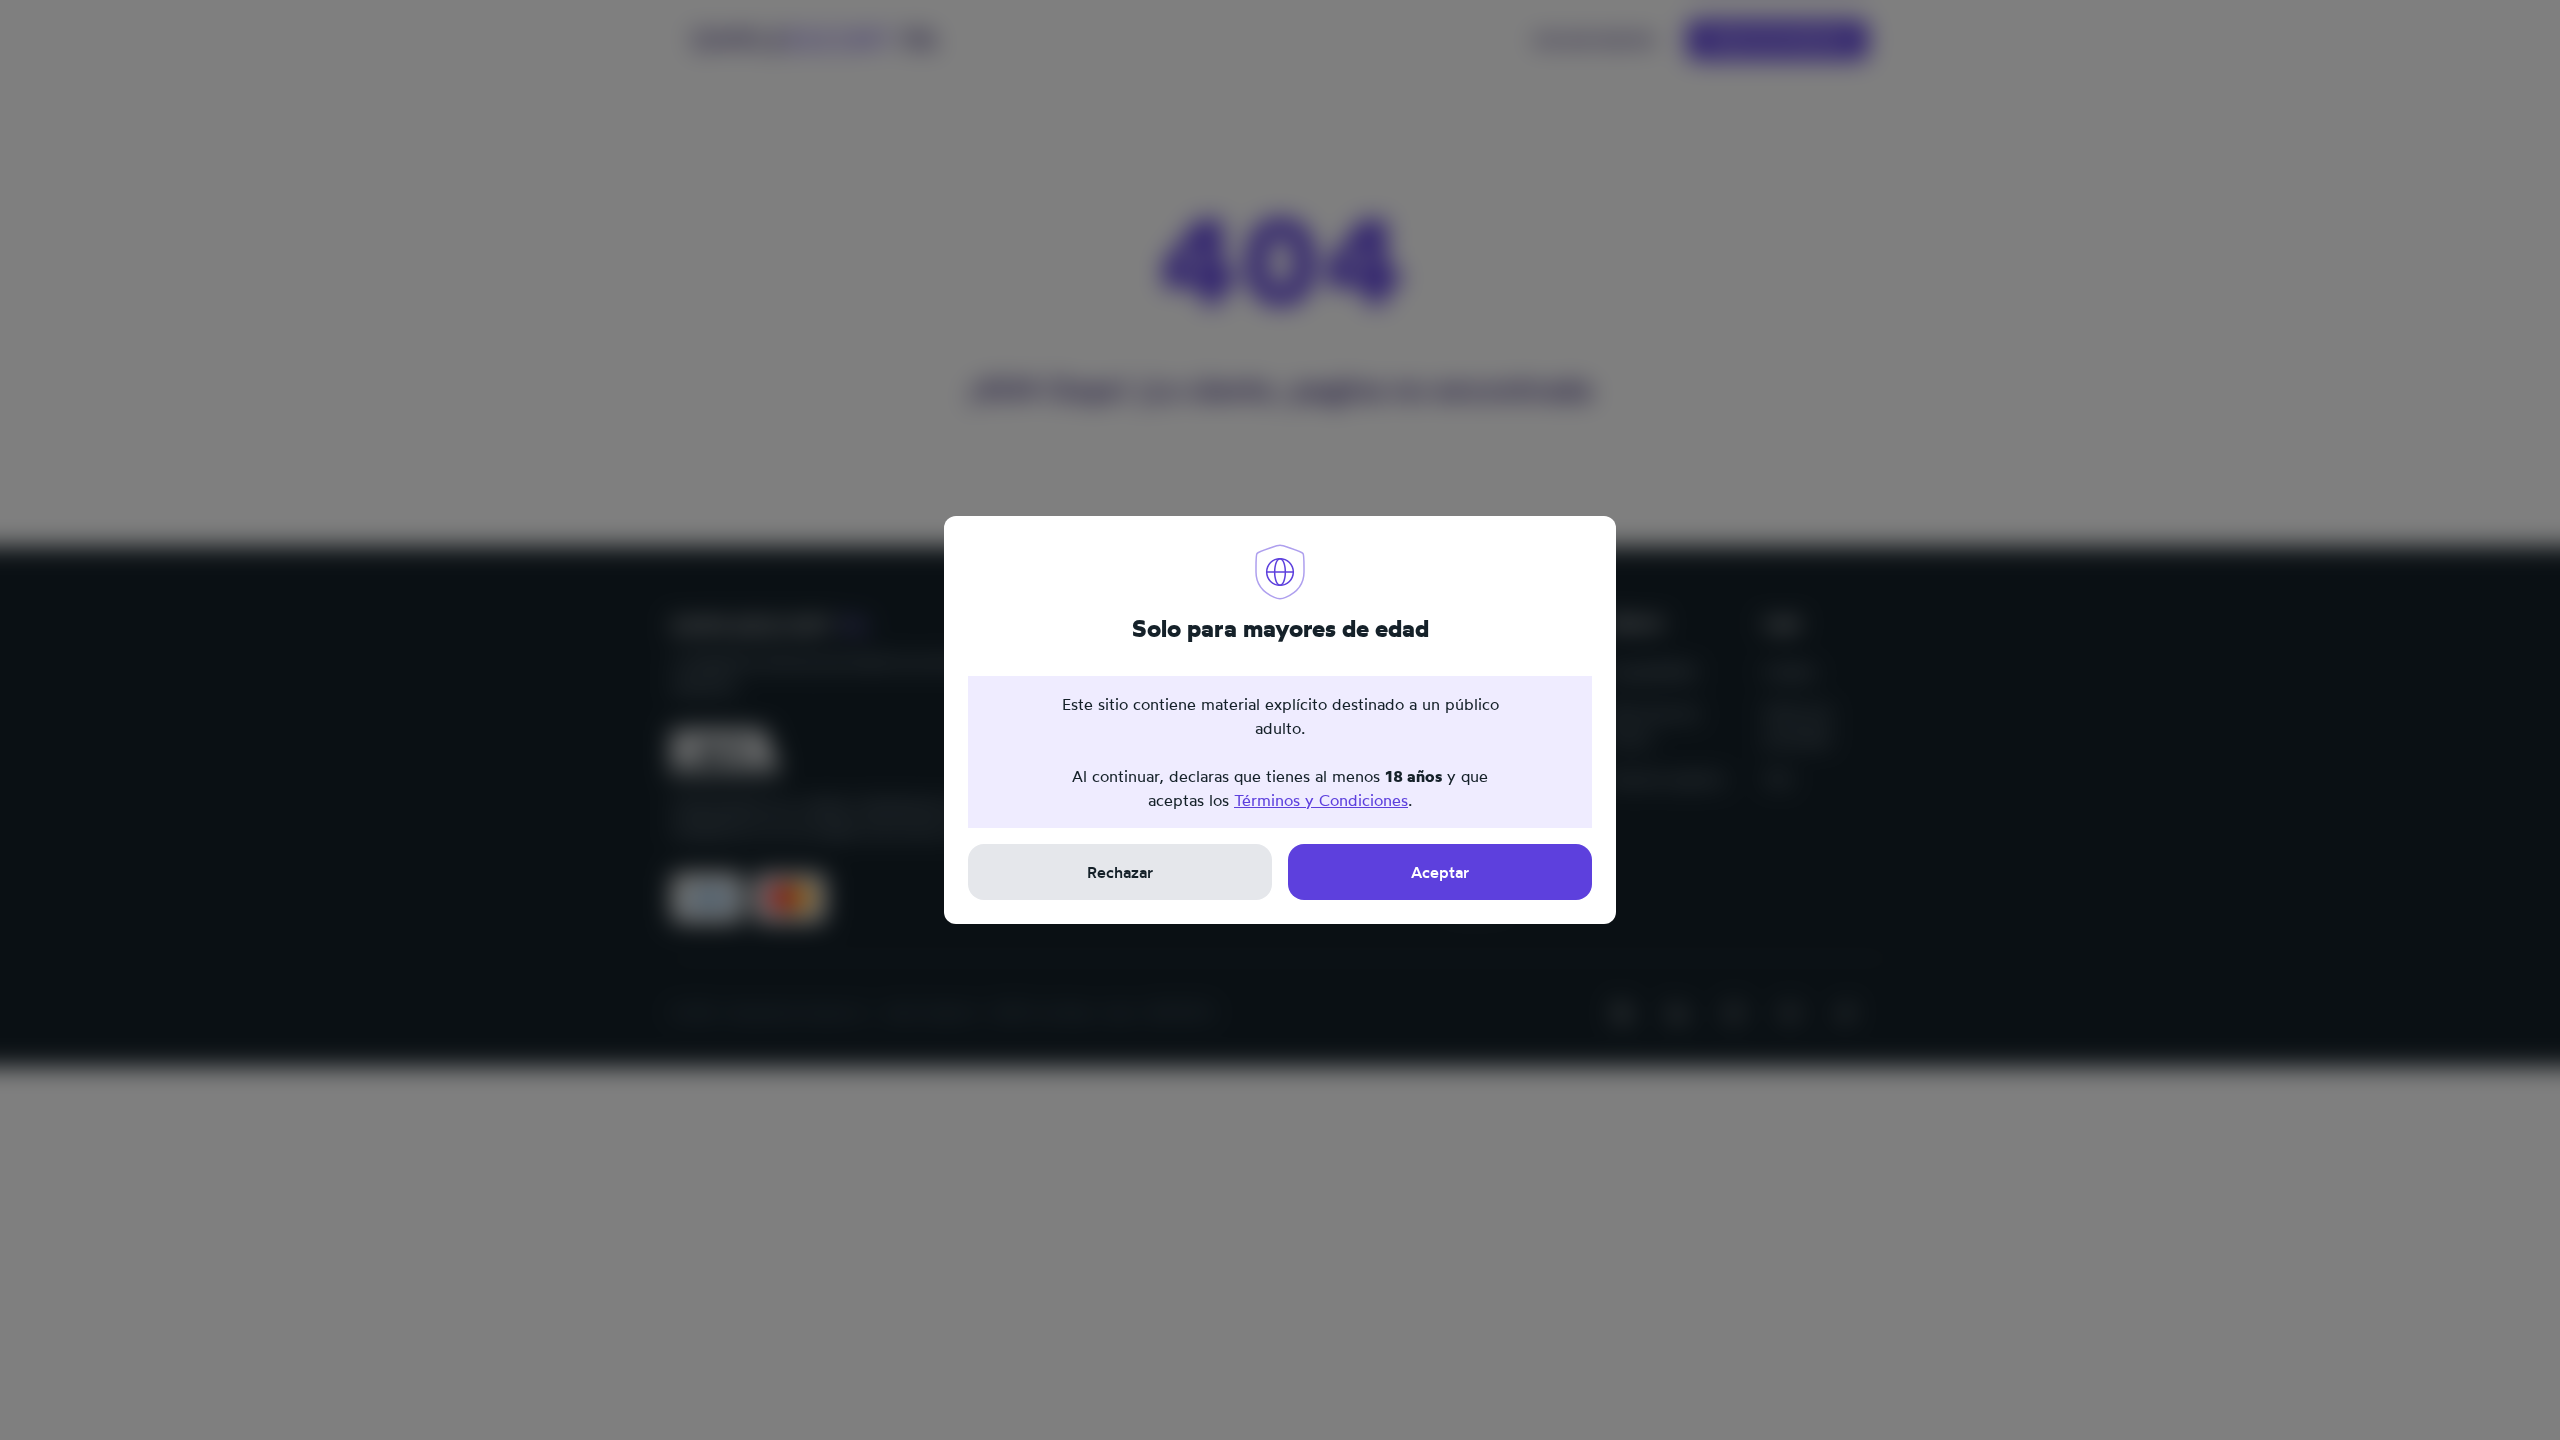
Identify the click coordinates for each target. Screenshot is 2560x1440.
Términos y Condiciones (1321, 800)
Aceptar (1440, 872)
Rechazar (1120, 872)
